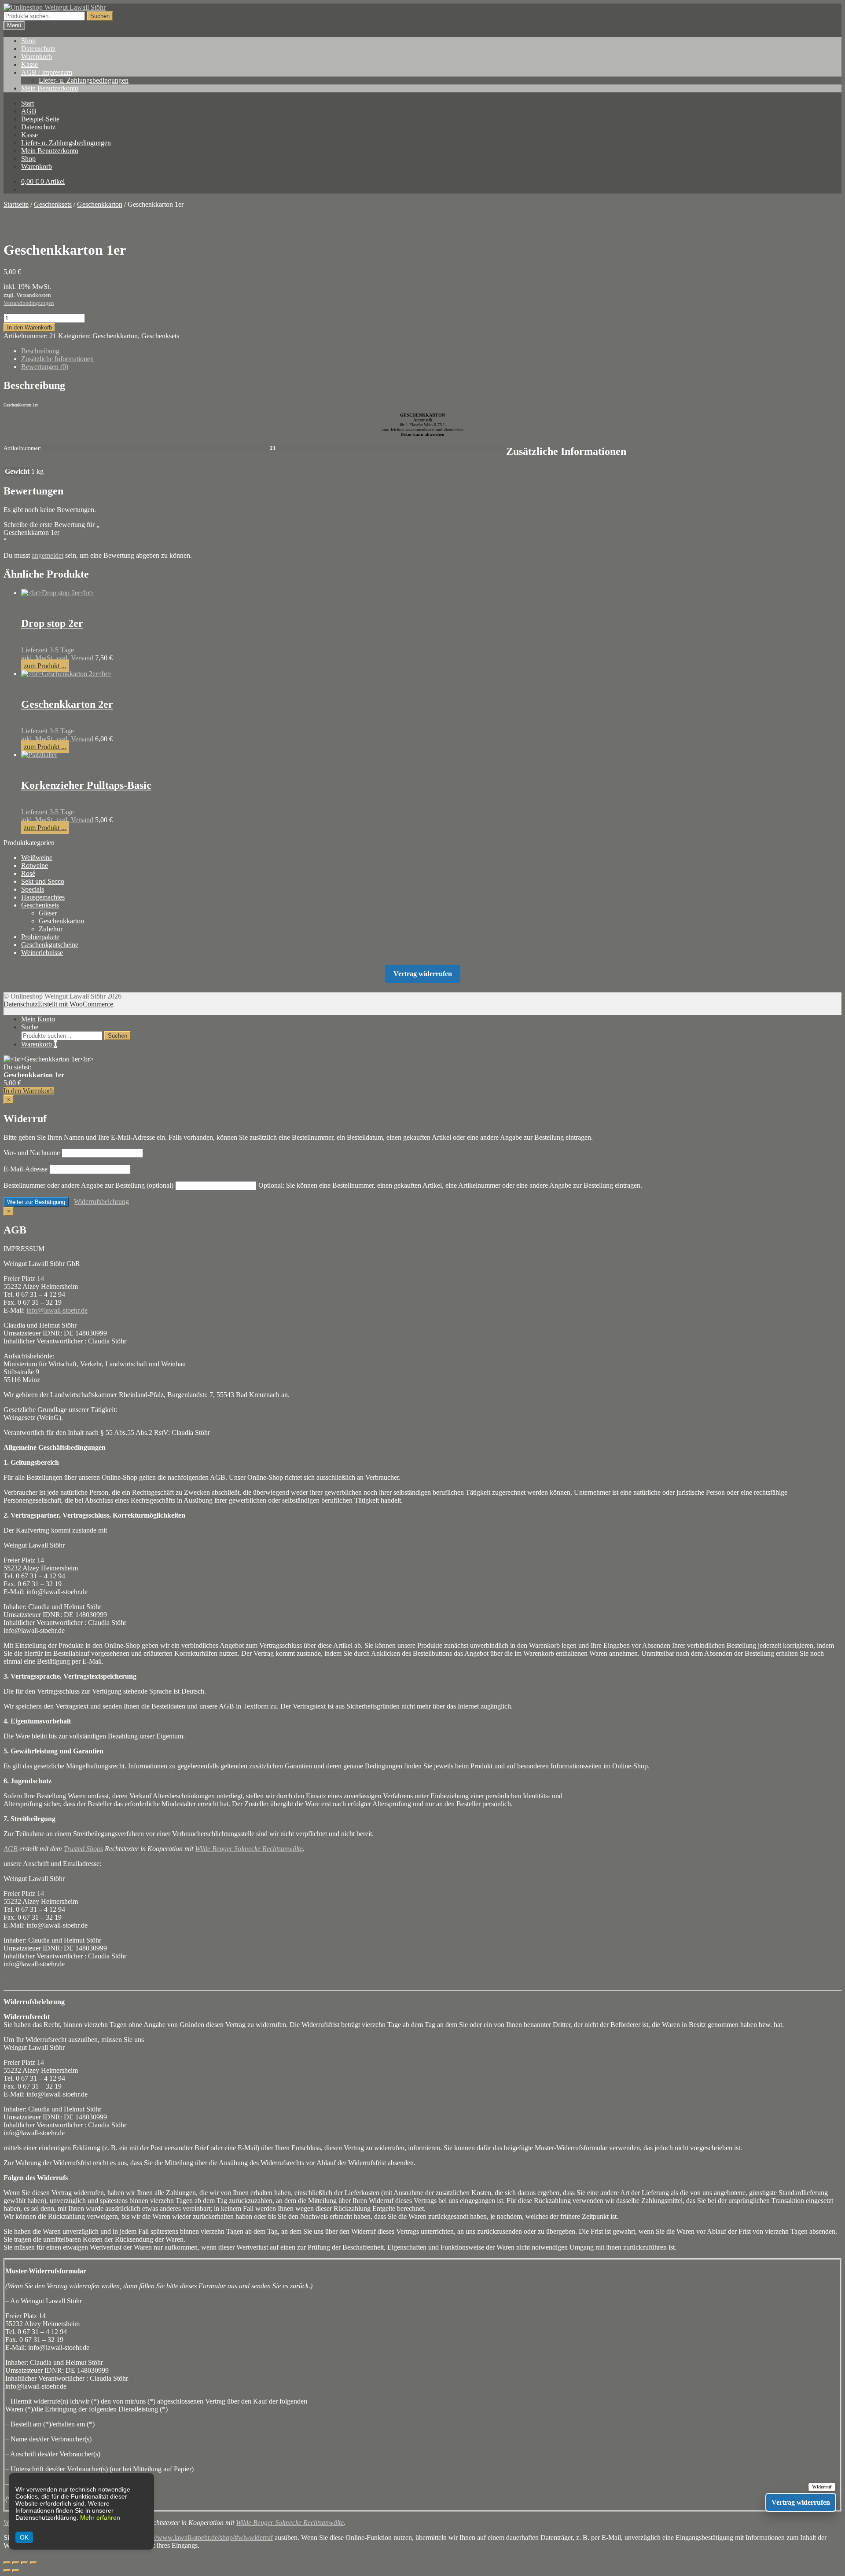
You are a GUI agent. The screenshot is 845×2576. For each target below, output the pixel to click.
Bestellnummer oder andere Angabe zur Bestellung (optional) (88, 1185)
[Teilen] (25, 2563)
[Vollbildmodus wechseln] (16, 2563)
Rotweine (35, 865)
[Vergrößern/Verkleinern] (7, 2563)
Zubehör (51, 929)
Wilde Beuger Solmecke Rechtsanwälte (249, 1849)
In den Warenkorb (29, 327)
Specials (33, 889)
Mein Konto (38, 1019)
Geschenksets (53, 204)
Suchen (100, 16)
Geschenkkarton (100, 204)
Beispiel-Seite (40, 119)
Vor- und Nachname (32, 1153)
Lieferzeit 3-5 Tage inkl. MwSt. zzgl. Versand (57, 654)
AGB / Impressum (47, 72)
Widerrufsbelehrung (101, 1202)
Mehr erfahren (100, 2517)
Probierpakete (40, 937)
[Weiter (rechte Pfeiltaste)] (16, 2571)
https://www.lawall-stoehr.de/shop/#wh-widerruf (206, 2538)
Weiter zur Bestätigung (36, 1202)
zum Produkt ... (45, 666)
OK (24, 2537)
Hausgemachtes (43, 897)
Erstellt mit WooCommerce (75, 1004)
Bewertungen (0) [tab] (45, 367)
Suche (30, 1027)
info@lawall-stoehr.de (57, 1310)
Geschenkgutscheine (50, 945)
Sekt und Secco (43, 881)
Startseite (16, 204)
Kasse (29, 64)
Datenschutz (38, 49)
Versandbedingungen (29, 303)
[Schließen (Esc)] (33, 2563)
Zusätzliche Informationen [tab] (57, 359)
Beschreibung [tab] (40, 351)
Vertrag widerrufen (423, 974)
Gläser (48, 913)
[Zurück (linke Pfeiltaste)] (7, 2571)
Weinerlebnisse (42, 953)
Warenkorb (37, 57)
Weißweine (37, 858)
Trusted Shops (83, 1849)
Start (28, 103)
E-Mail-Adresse (26, 1169)
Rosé (28, 873)
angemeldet (48, 555)
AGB (29, 111)
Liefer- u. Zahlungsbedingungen (84, 80)
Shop (28, 41)
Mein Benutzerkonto (50, 88)
